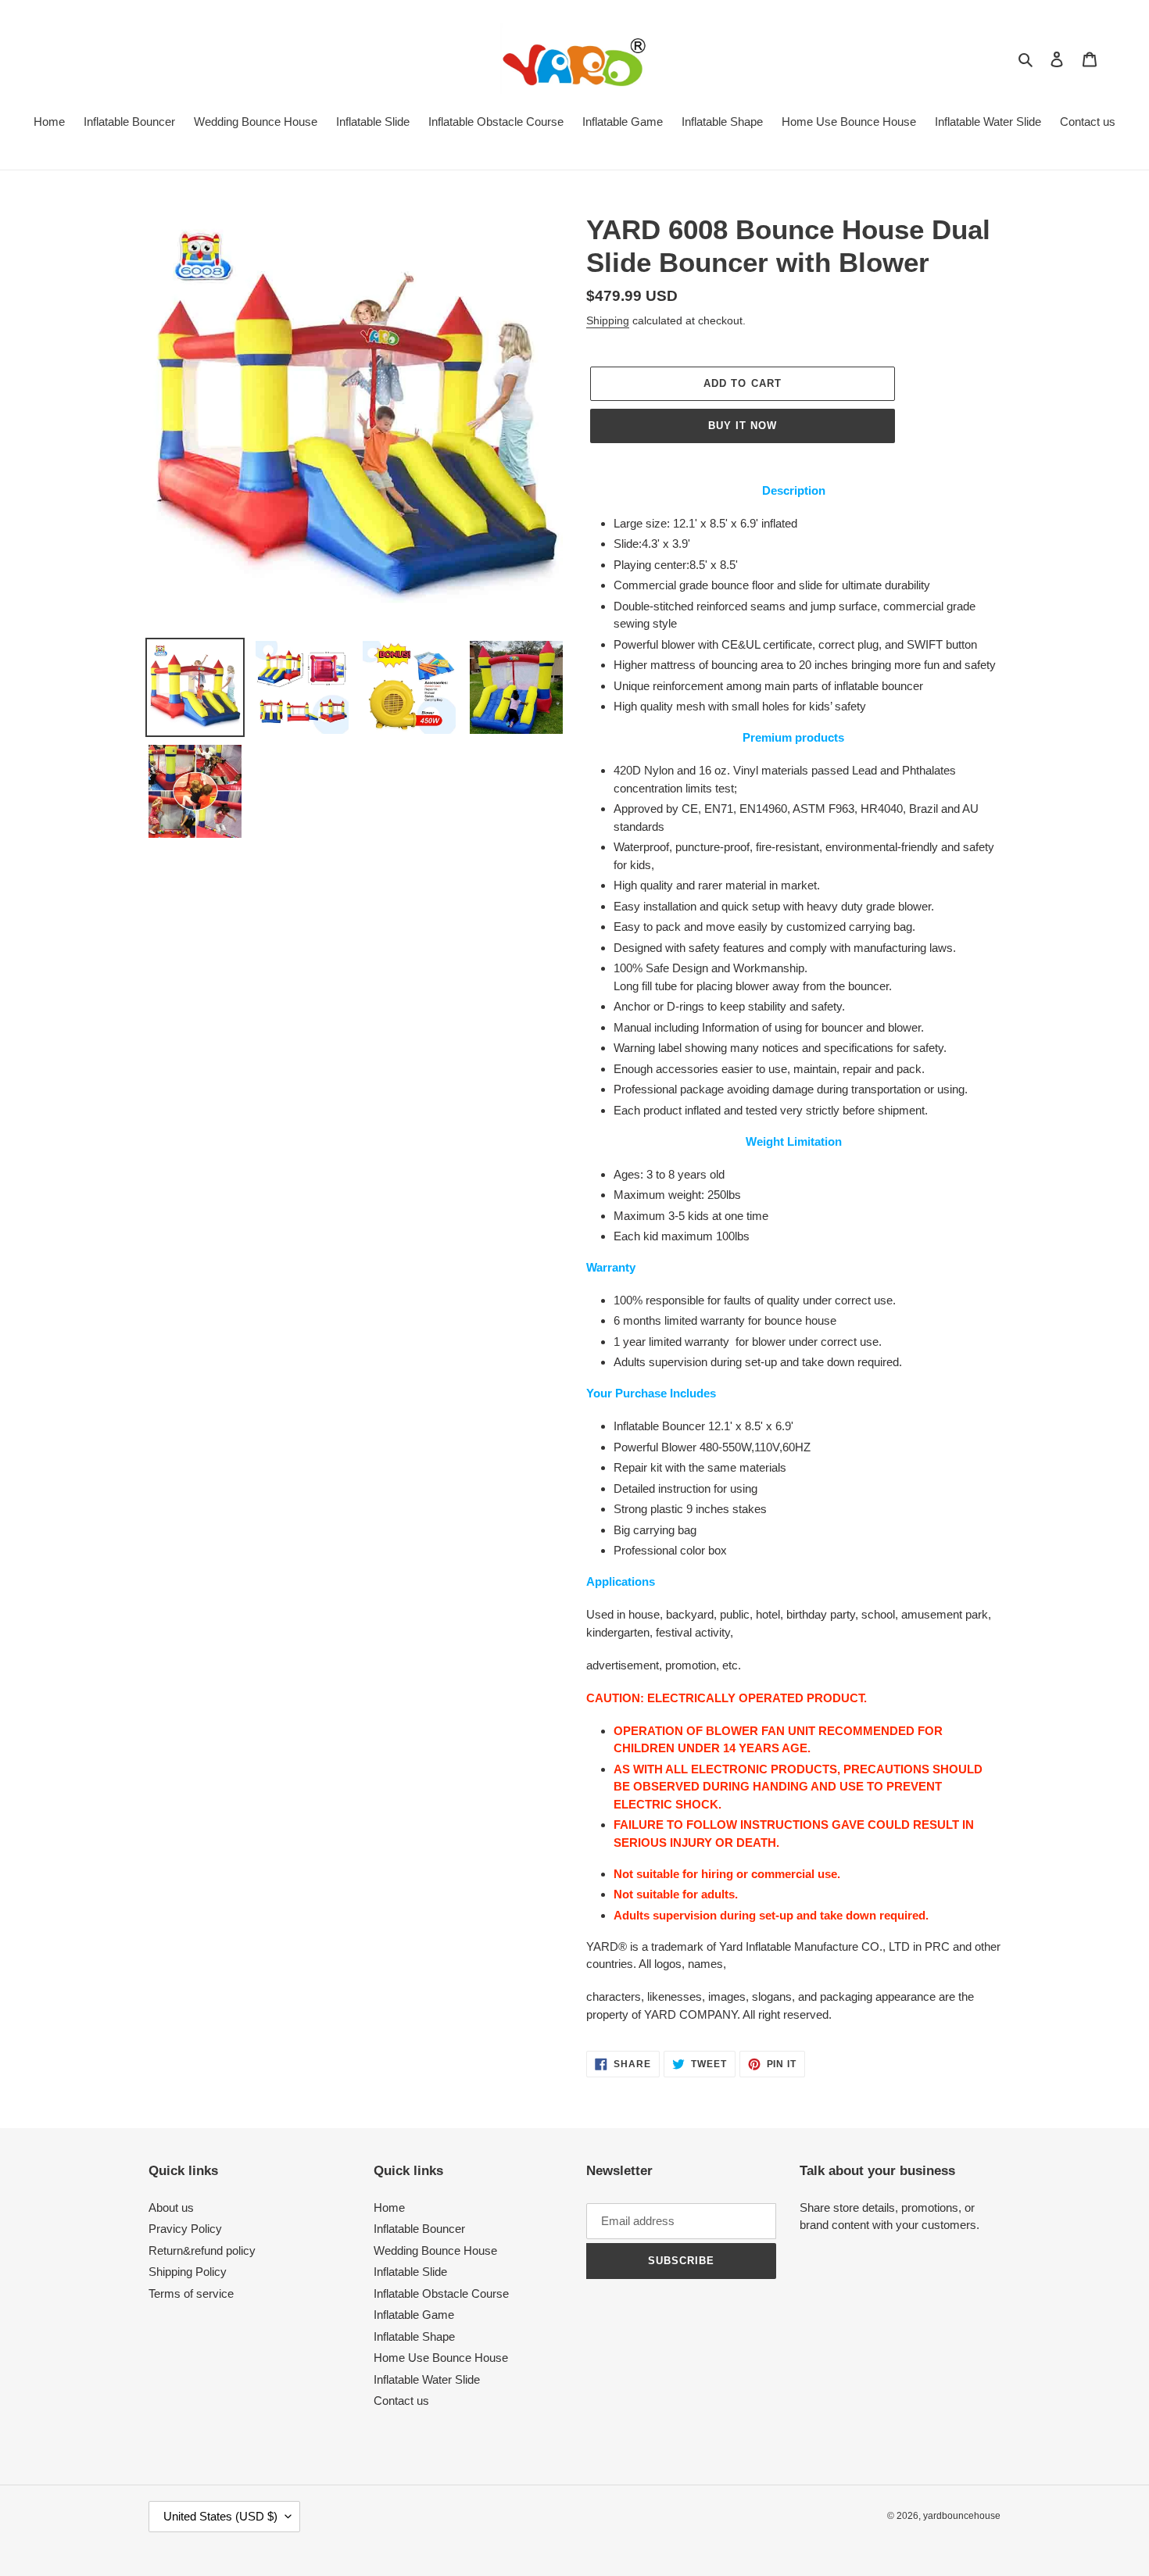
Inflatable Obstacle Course (441, 2293)
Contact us (401, 2401)
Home (389, 2207)
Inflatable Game (414, 2315)
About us (171, 2207)
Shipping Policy (188, 2272)
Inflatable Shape (414, 2336)
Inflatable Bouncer (419, 2229)
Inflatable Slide (410, 2272)
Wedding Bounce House (435, 2250)
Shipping (608, 320)
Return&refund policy (202, 2250)
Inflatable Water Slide (427, 2379)
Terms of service (191, 2293)
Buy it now (743, 426)
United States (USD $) (220, 2516)
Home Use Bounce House (441, 2358)
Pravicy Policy (185, 2229)
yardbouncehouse (962, 2516)
